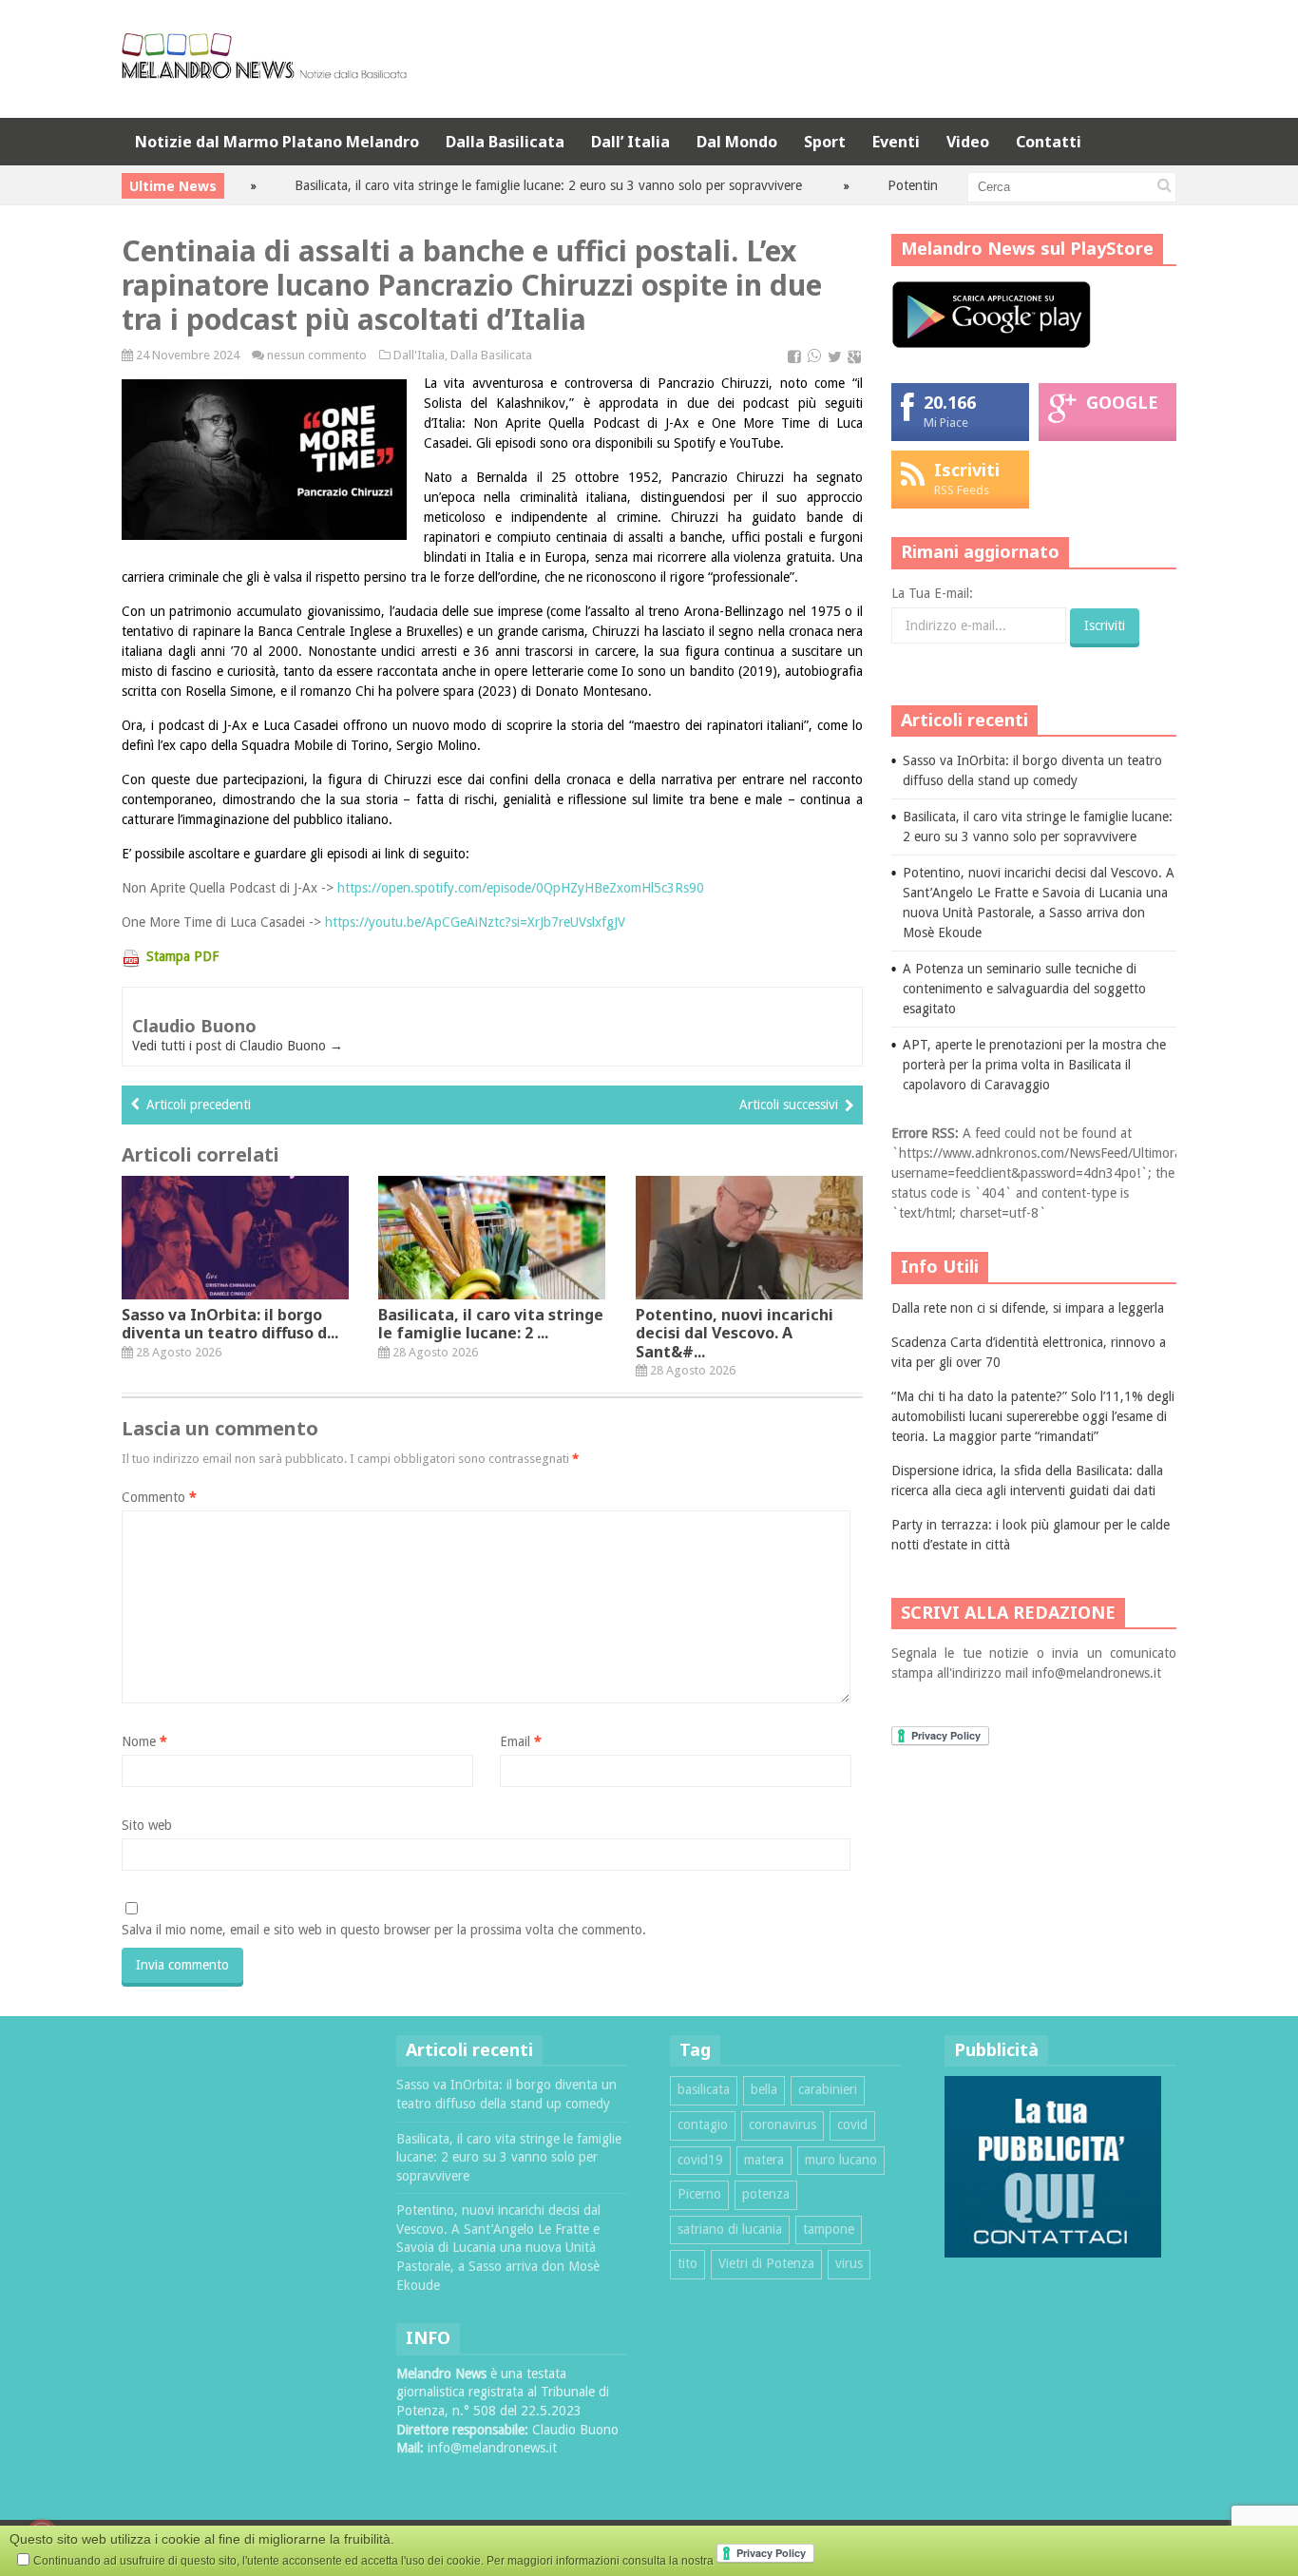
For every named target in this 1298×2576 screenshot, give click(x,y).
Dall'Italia (419, 355)
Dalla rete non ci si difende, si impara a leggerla (1028, 1308)
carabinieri (828, 2089)
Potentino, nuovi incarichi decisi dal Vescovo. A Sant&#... (735, 1333)
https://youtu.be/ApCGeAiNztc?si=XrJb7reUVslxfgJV (475, 922)
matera (764, 2160)
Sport (825, 142)
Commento (159, 1497)
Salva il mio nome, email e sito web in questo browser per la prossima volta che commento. (384, 1930)
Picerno (699, 2194)
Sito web (147, 1825)
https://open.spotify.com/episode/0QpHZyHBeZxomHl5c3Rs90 (521, 888)
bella (764, 2089)
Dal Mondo (737, 142)
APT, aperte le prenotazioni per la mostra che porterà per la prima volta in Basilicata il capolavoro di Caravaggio (1034, 1065)
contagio (703, 2124)
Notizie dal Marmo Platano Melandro (277, 142)
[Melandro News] (264, 72)
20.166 (950, 402)
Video (968, 142)
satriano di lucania (730, 2229)
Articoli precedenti (199, 1105)
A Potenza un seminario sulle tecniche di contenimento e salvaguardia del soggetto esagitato (1024, 989)
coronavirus (783, 2124)
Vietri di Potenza (766, 2263)
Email (521, 1741)
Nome (144, 1741)
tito (687, 2263)
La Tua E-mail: (932, 593)
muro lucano (841, 2160)
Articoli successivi (789, 1105)
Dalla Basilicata (505, 142)
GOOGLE (1122, 402)
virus (849, 2263)
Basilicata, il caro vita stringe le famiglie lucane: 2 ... (491, 1324)
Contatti (1049, 142)
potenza (766, 2194)
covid (852, 2124)
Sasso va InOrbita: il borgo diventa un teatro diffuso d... (230, 1324)
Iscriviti (967, 470)
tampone (829, 2229)
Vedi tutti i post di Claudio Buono (238, 1046)
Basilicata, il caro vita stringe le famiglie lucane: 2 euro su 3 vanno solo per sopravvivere (506, 185)
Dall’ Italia (630, 142)
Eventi (896, 142)
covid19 (700, 2160)
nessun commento (317, 355)
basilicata (704, 2089)
